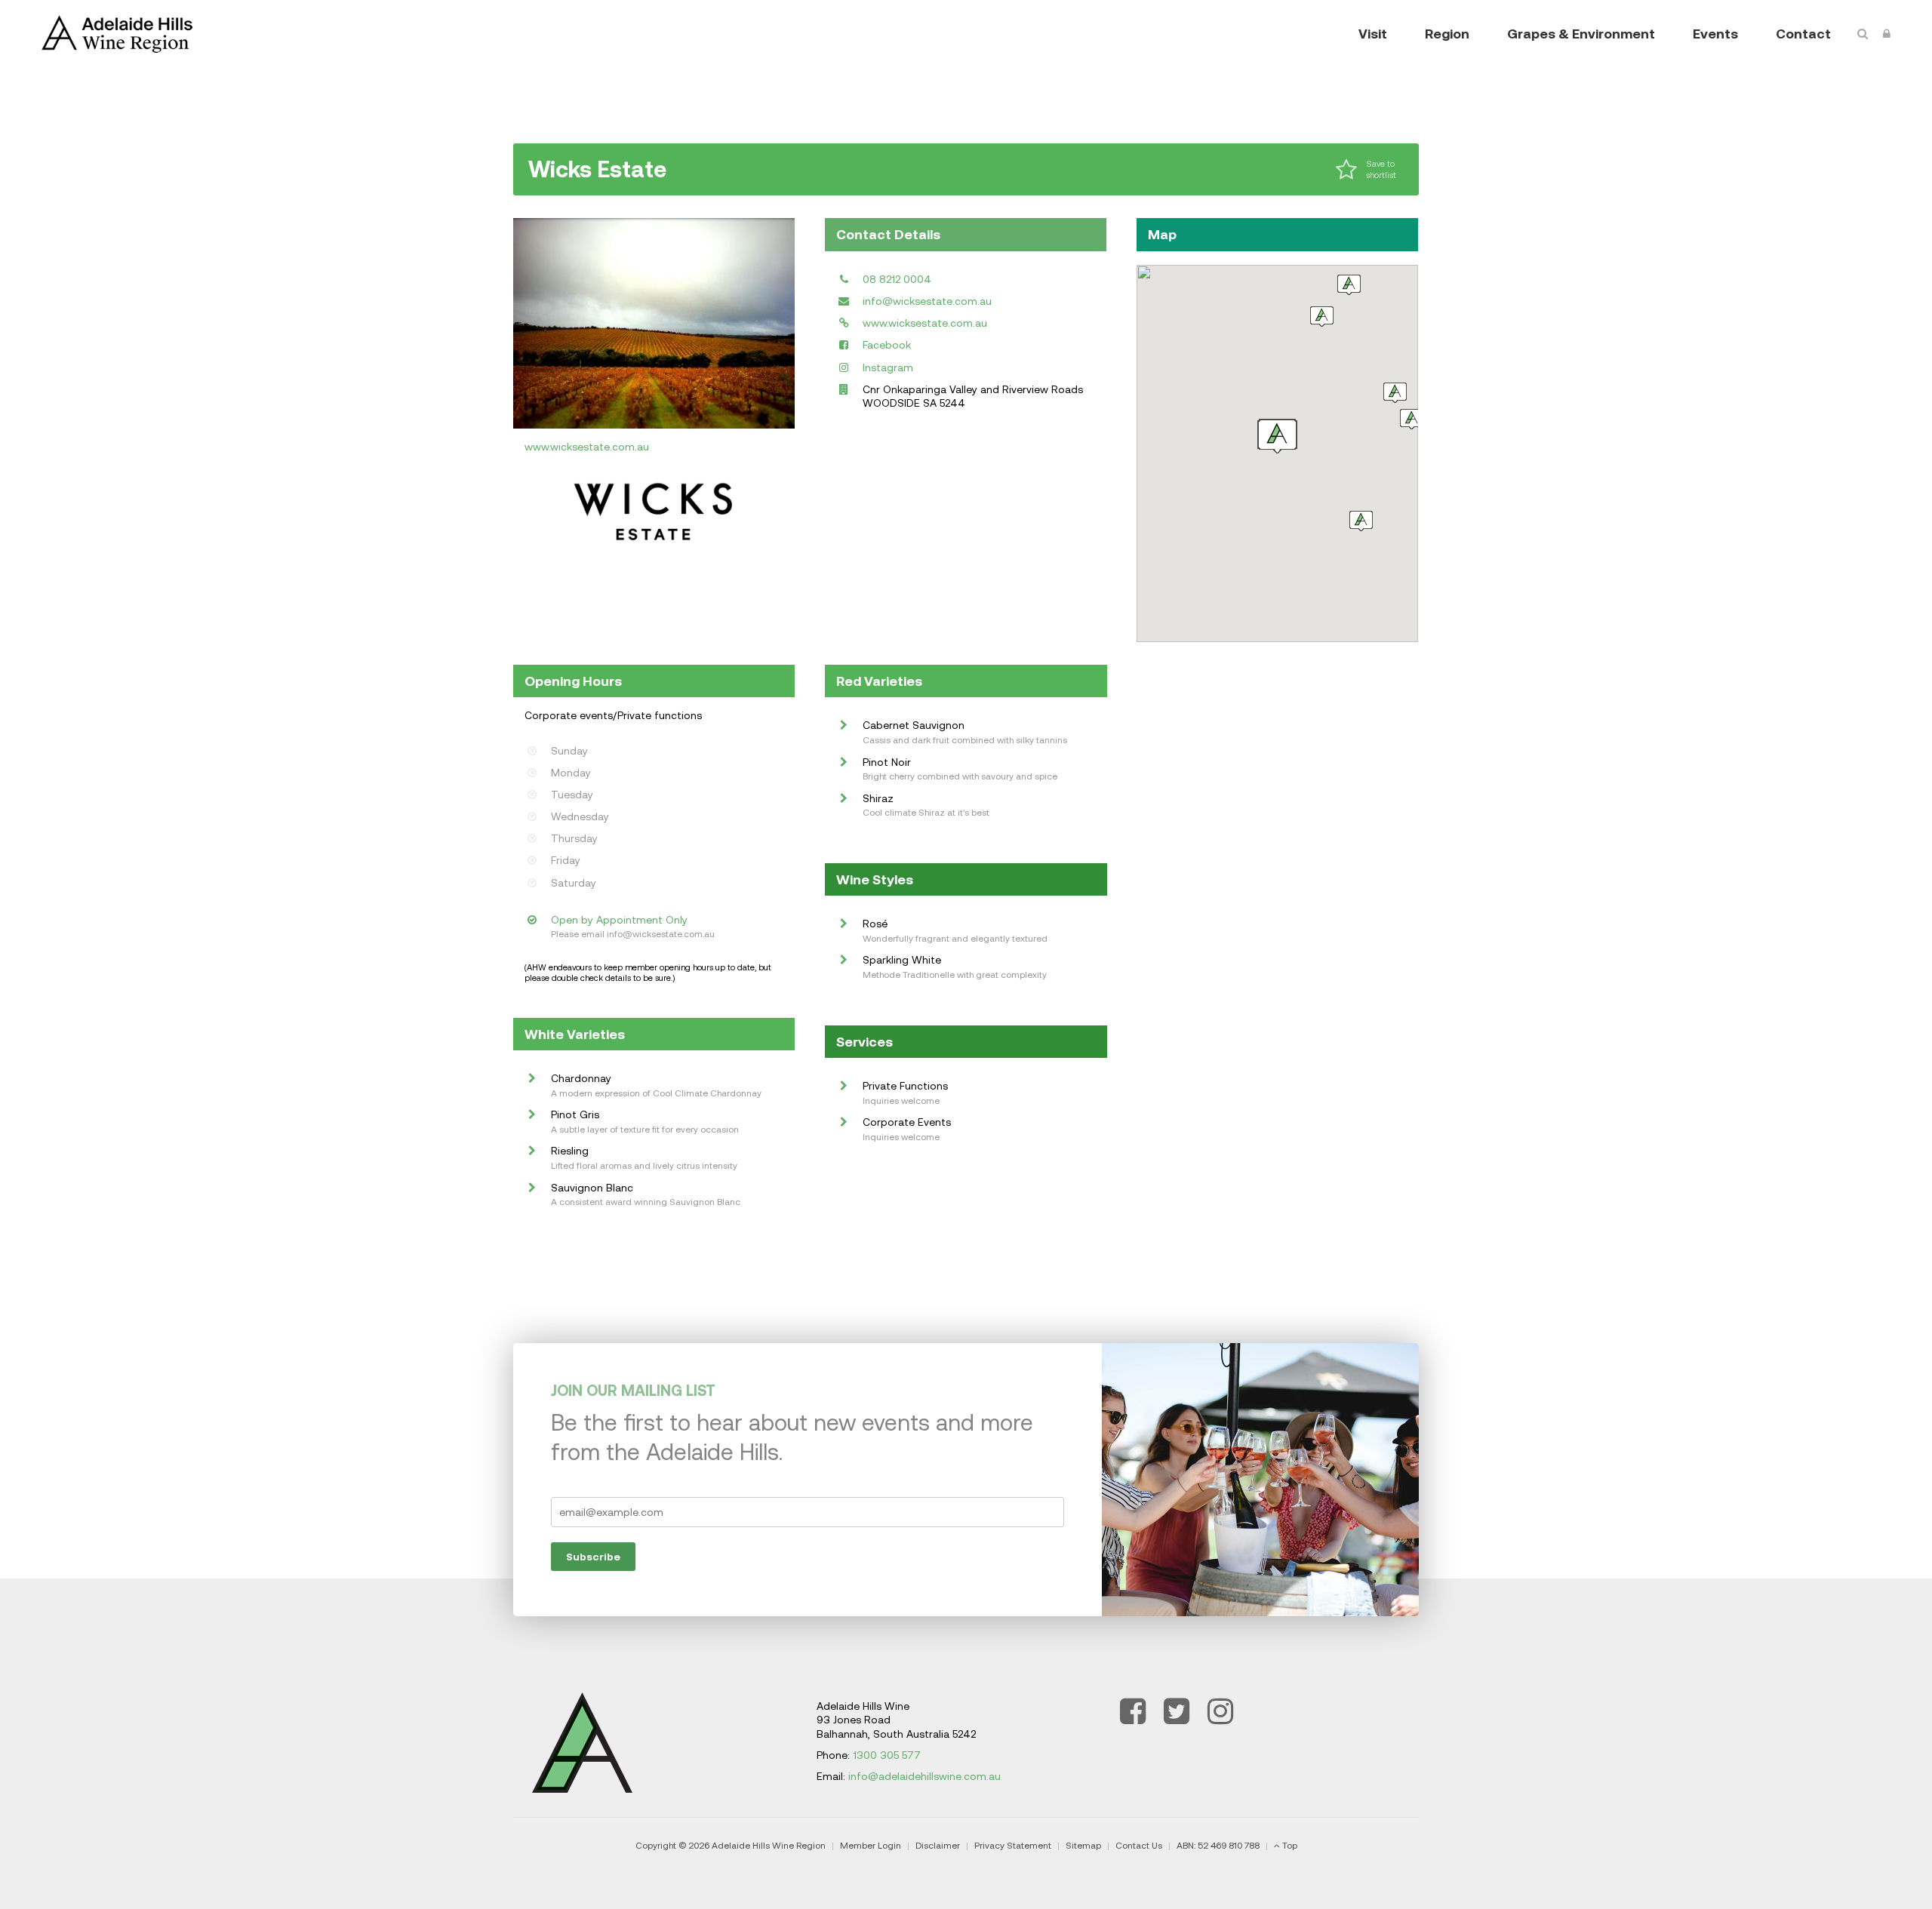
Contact (1803, 34)
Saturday (574, 883)
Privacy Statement (1013, 1846)
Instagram (888, 367)
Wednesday (580, 816)
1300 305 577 (887, 1755)
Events (1715, 34)
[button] (1412, 419)
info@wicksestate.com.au (927, 301)
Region (1447, 34)
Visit (1373, 34)
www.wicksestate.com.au (587, 447)
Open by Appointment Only (619, 920)
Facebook (887, 345)
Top (1290, 1846)
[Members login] (1887, 34)
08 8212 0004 (897, 279)
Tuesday (572, 795)
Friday (566, 860)
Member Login (871, 1846)
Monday (571, 773)
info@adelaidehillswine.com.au (924, 1776)
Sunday (569, 751)
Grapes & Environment (1581, 34)
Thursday (574, 838)
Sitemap (1083, 1846)
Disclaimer (938, 1846)
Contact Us (1139, 1846)
